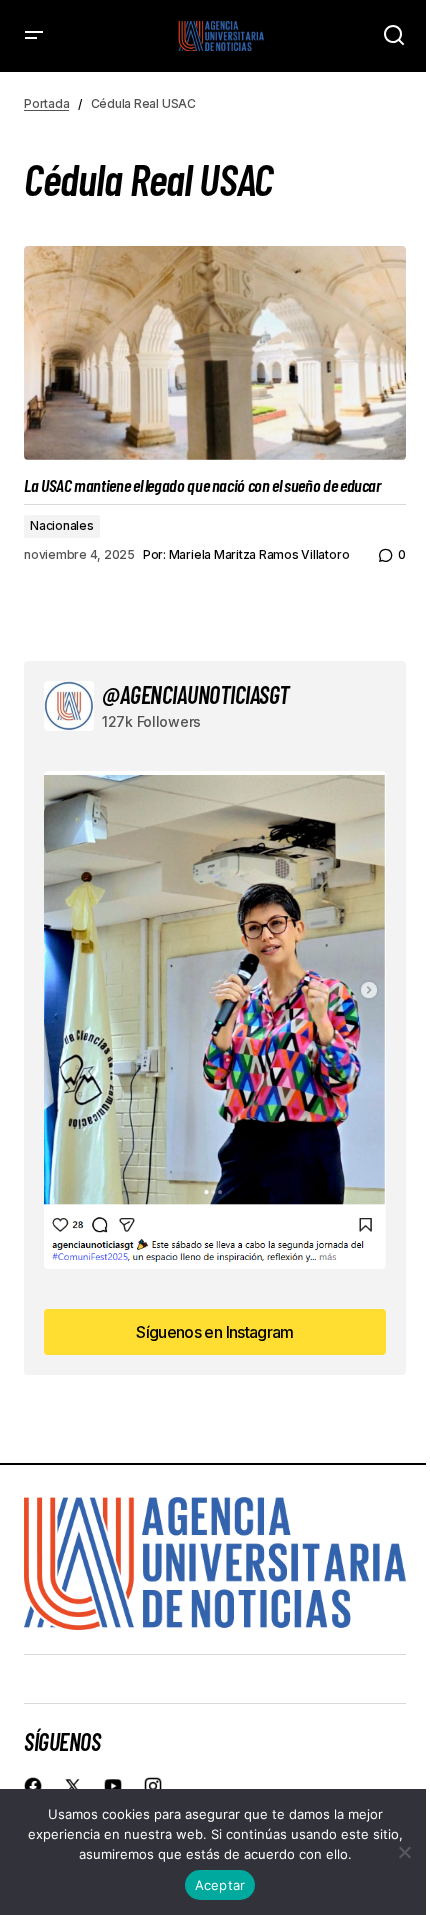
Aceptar (220, 1885)
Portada (46, 103)
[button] (34, 36)
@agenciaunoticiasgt (196, 694)
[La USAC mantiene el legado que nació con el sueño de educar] (215, 353)
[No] (405, 1852)
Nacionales (62, 525)
